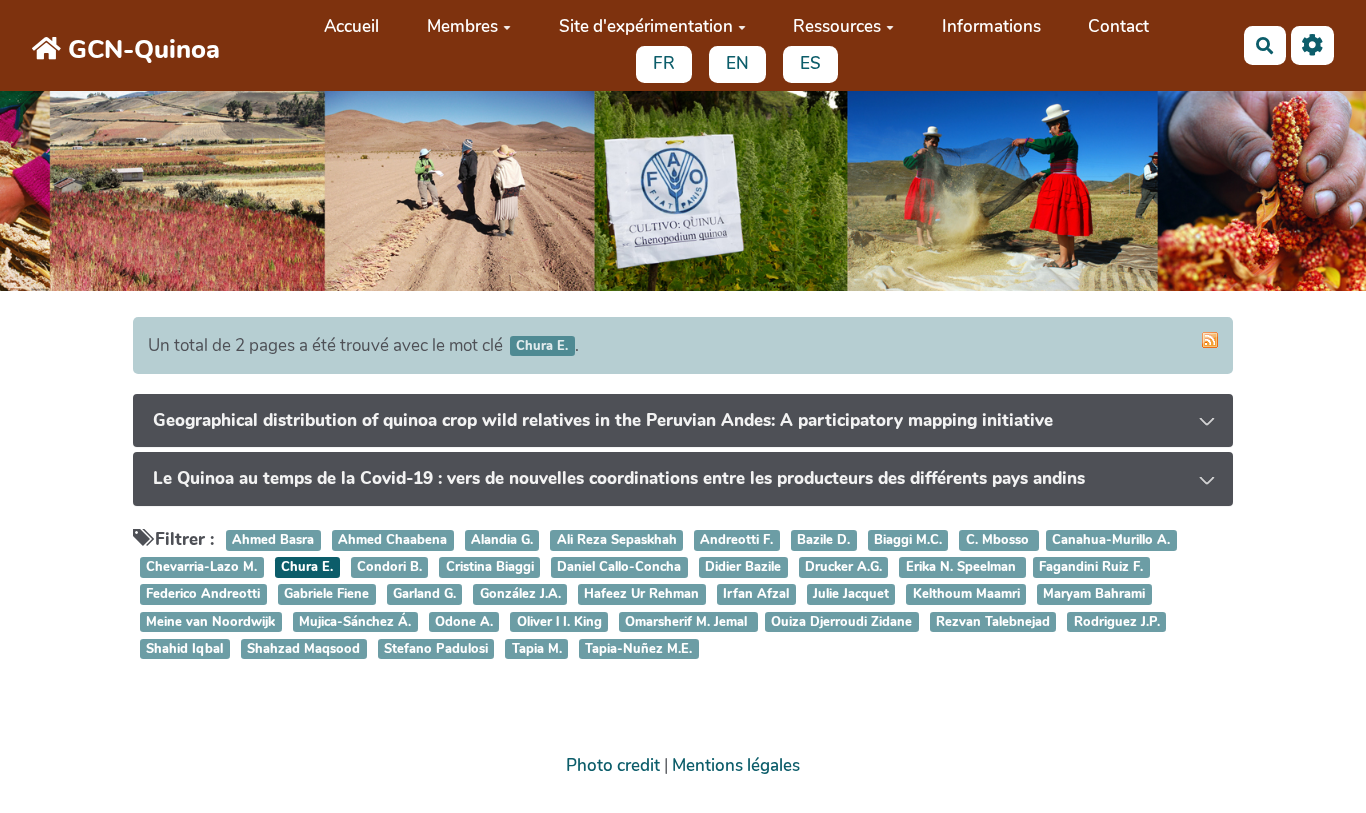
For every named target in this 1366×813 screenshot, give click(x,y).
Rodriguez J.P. (1117, 622)
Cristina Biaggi (490, 567)
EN (737, 63)
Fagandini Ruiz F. (1091, 567)
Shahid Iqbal (184, 649)
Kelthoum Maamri (966, 595)
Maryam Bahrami (1094, 595)
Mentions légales (736, 765)
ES (810, 63)
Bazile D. (823, 540)
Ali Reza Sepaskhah (617, 540)
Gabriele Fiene (326, 595)
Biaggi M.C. (908, 540)
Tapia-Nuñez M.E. (638, 649)
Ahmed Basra (273, 540)
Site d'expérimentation (646, 26)
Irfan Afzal (756, 595)
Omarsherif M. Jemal (688, 622)
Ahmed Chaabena (392, 540)
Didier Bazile (743, 567)
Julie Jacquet (851, 595)
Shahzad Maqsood (303, 649)
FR (664, 63)
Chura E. (307, 567)
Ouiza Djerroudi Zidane (841, 622)
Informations (991, 26)
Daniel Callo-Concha (619, 567)
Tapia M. (537, 649)
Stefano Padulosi (436, 649)
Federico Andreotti (203, 595)
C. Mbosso (999, 540)
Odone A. (464, 622)
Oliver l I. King (559, 622)
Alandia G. (502, 540)
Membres (462, 26)
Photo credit (613, 765)
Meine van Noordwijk (210, 622)
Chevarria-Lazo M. (201, 567)
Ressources (837, 26)
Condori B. (389, 567)
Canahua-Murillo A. (1111, 540)
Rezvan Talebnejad (993, 622)
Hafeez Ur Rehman (641, 595)
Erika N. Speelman (963, 567)
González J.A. (520, 595)
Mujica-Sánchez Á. (355, 622)
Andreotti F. (736, 540)
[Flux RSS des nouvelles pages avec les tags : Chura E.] (1210, 340)
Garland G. (424, 595)
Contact (1118, 26)
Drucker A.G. (843, 567)
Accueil (351, 26)
